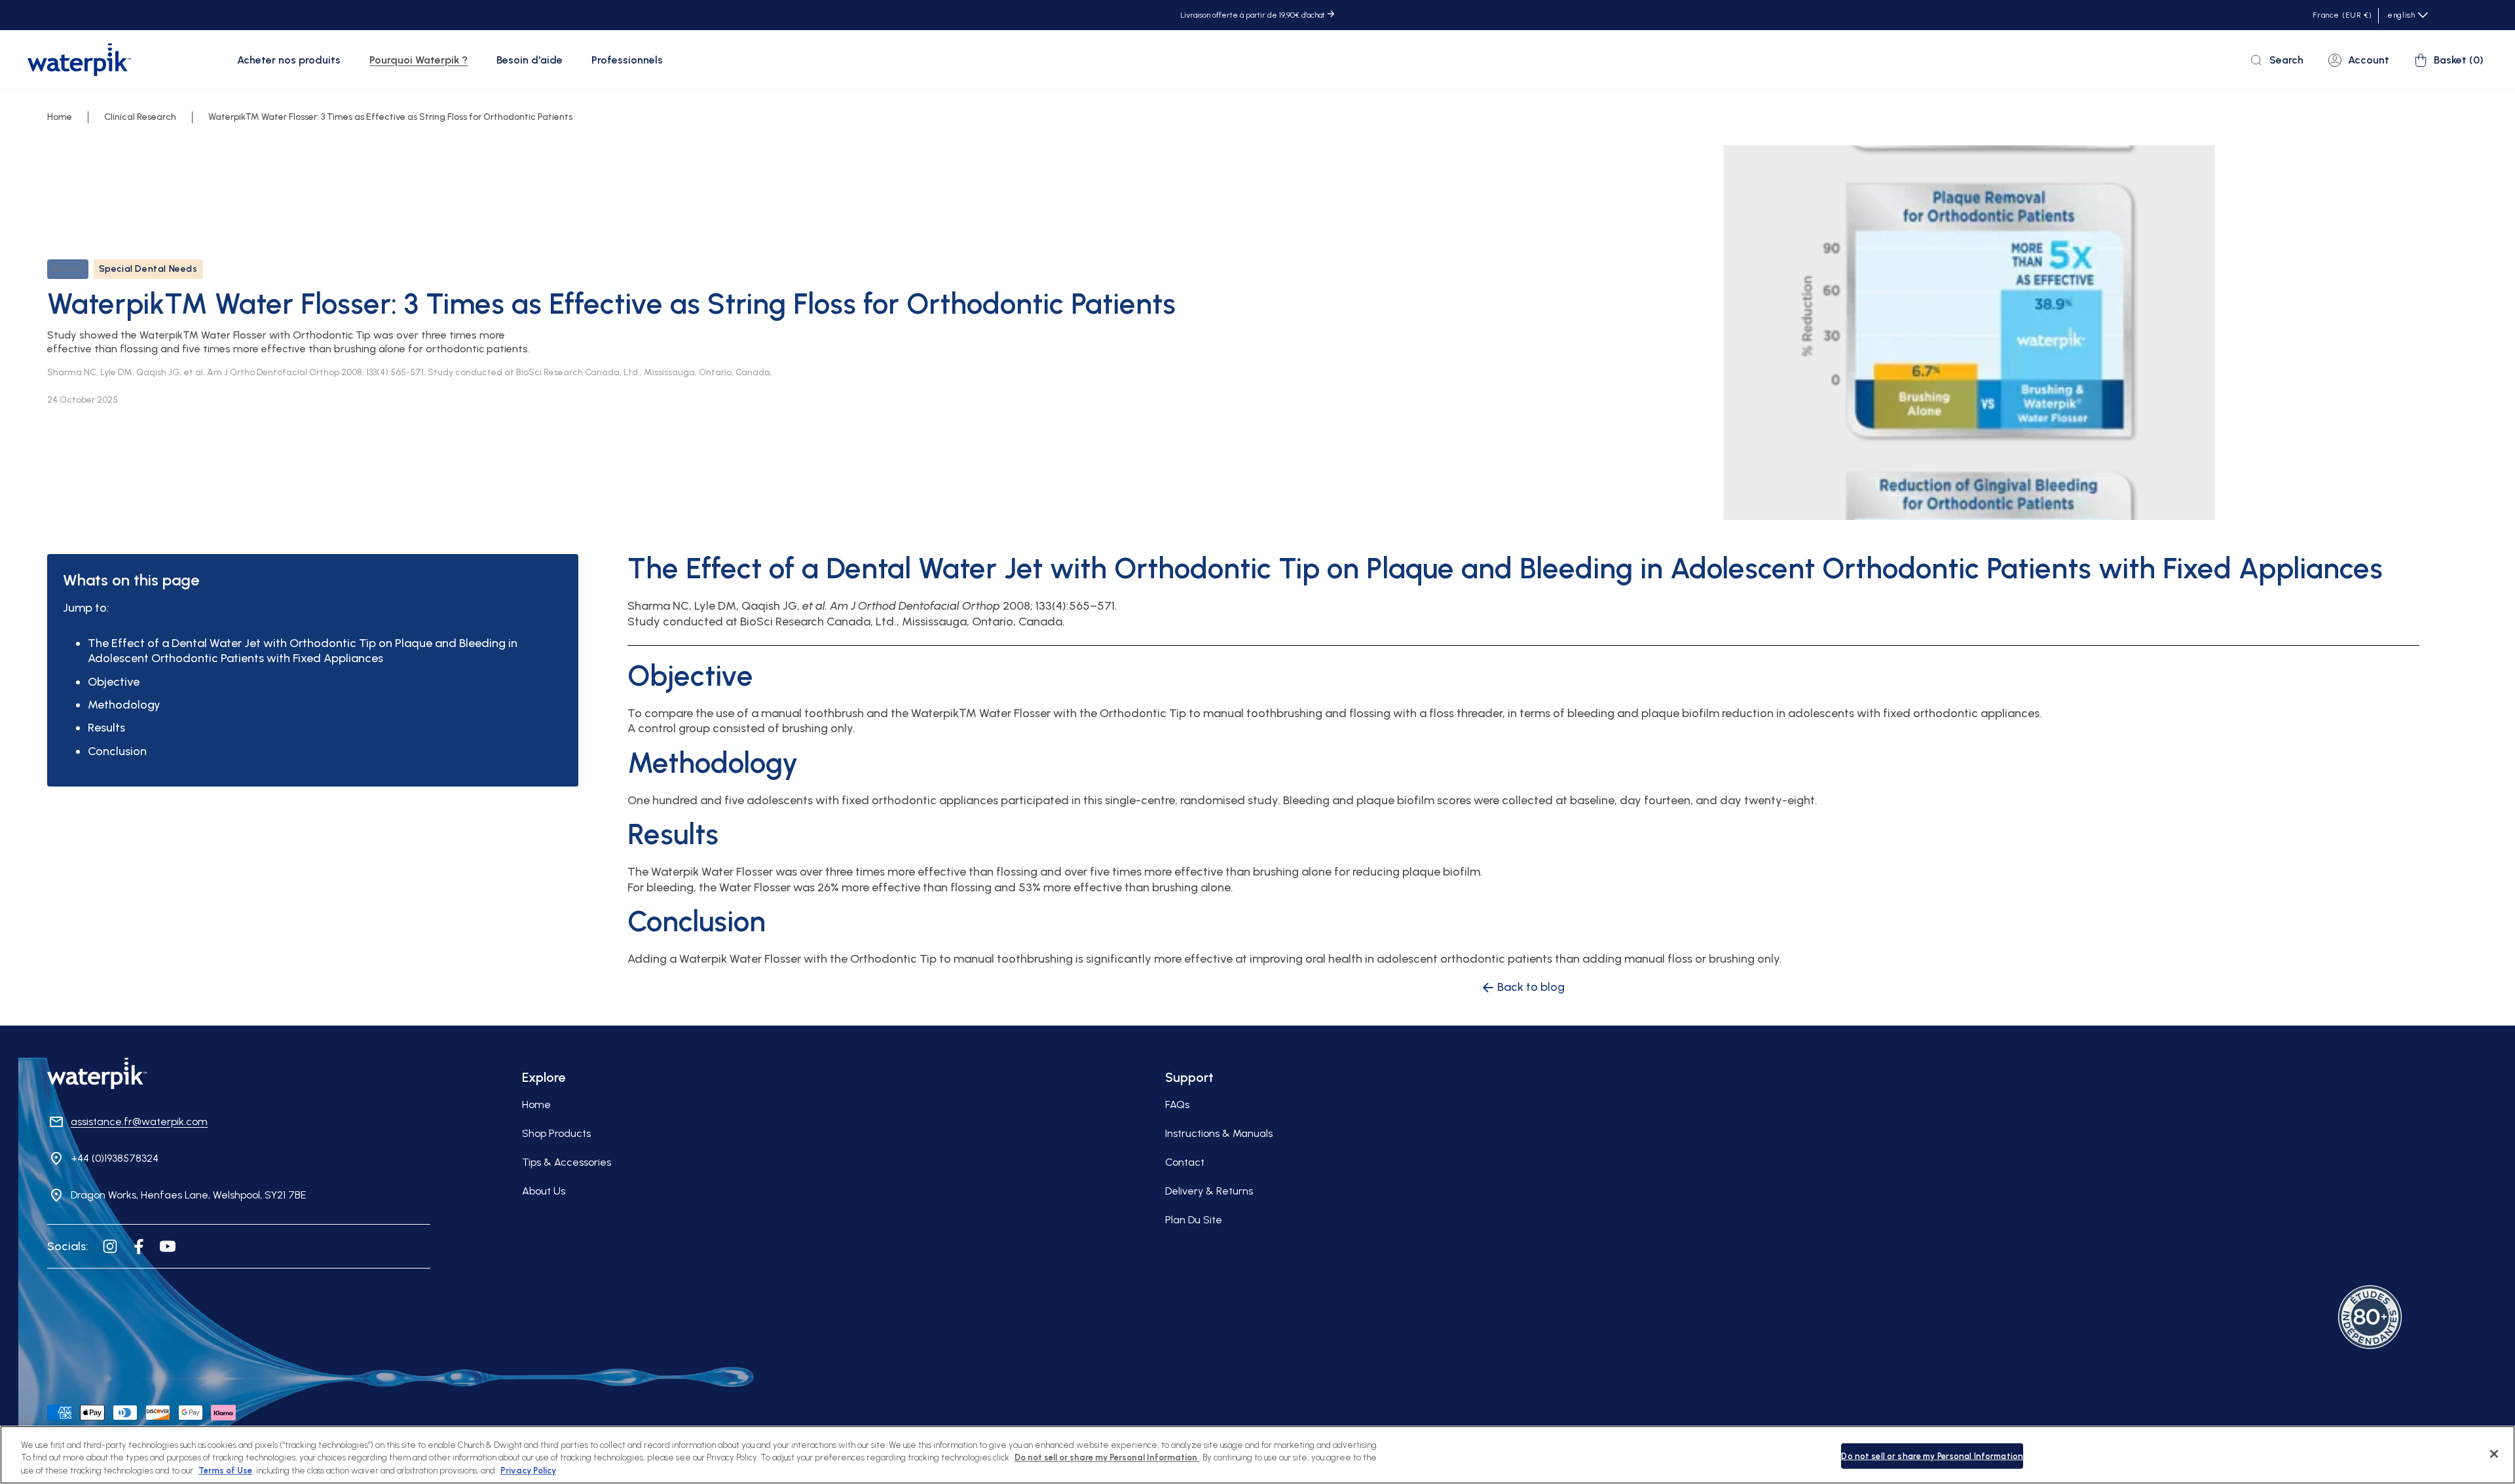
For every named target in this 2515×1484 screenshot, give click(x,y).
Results (106, 728)
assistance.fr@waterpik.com (139, 1122)
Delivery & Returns (1209, 1191)
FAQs (1177, 1104)
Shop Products (556, 1133)
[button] (291, 60)
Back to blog (1531, 987)
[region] (1257, 1455)
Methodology (124, 705)
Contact (1185, 1162)
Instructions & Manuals (1219, 1133)
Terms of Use (225, 1471)
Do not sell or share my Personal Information (1932, 1456)
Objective (114, 682)
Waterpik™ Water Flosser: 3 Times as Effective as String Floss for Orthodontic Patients (390, 117)
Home (60, 117)
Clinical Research (140, 117)
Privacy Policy (528, 1471)
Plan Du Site (1194, 1220)
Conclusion (117, 751)
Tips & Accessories (567, 1162)
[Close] (2494, 1454)
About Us (544, 1191)
